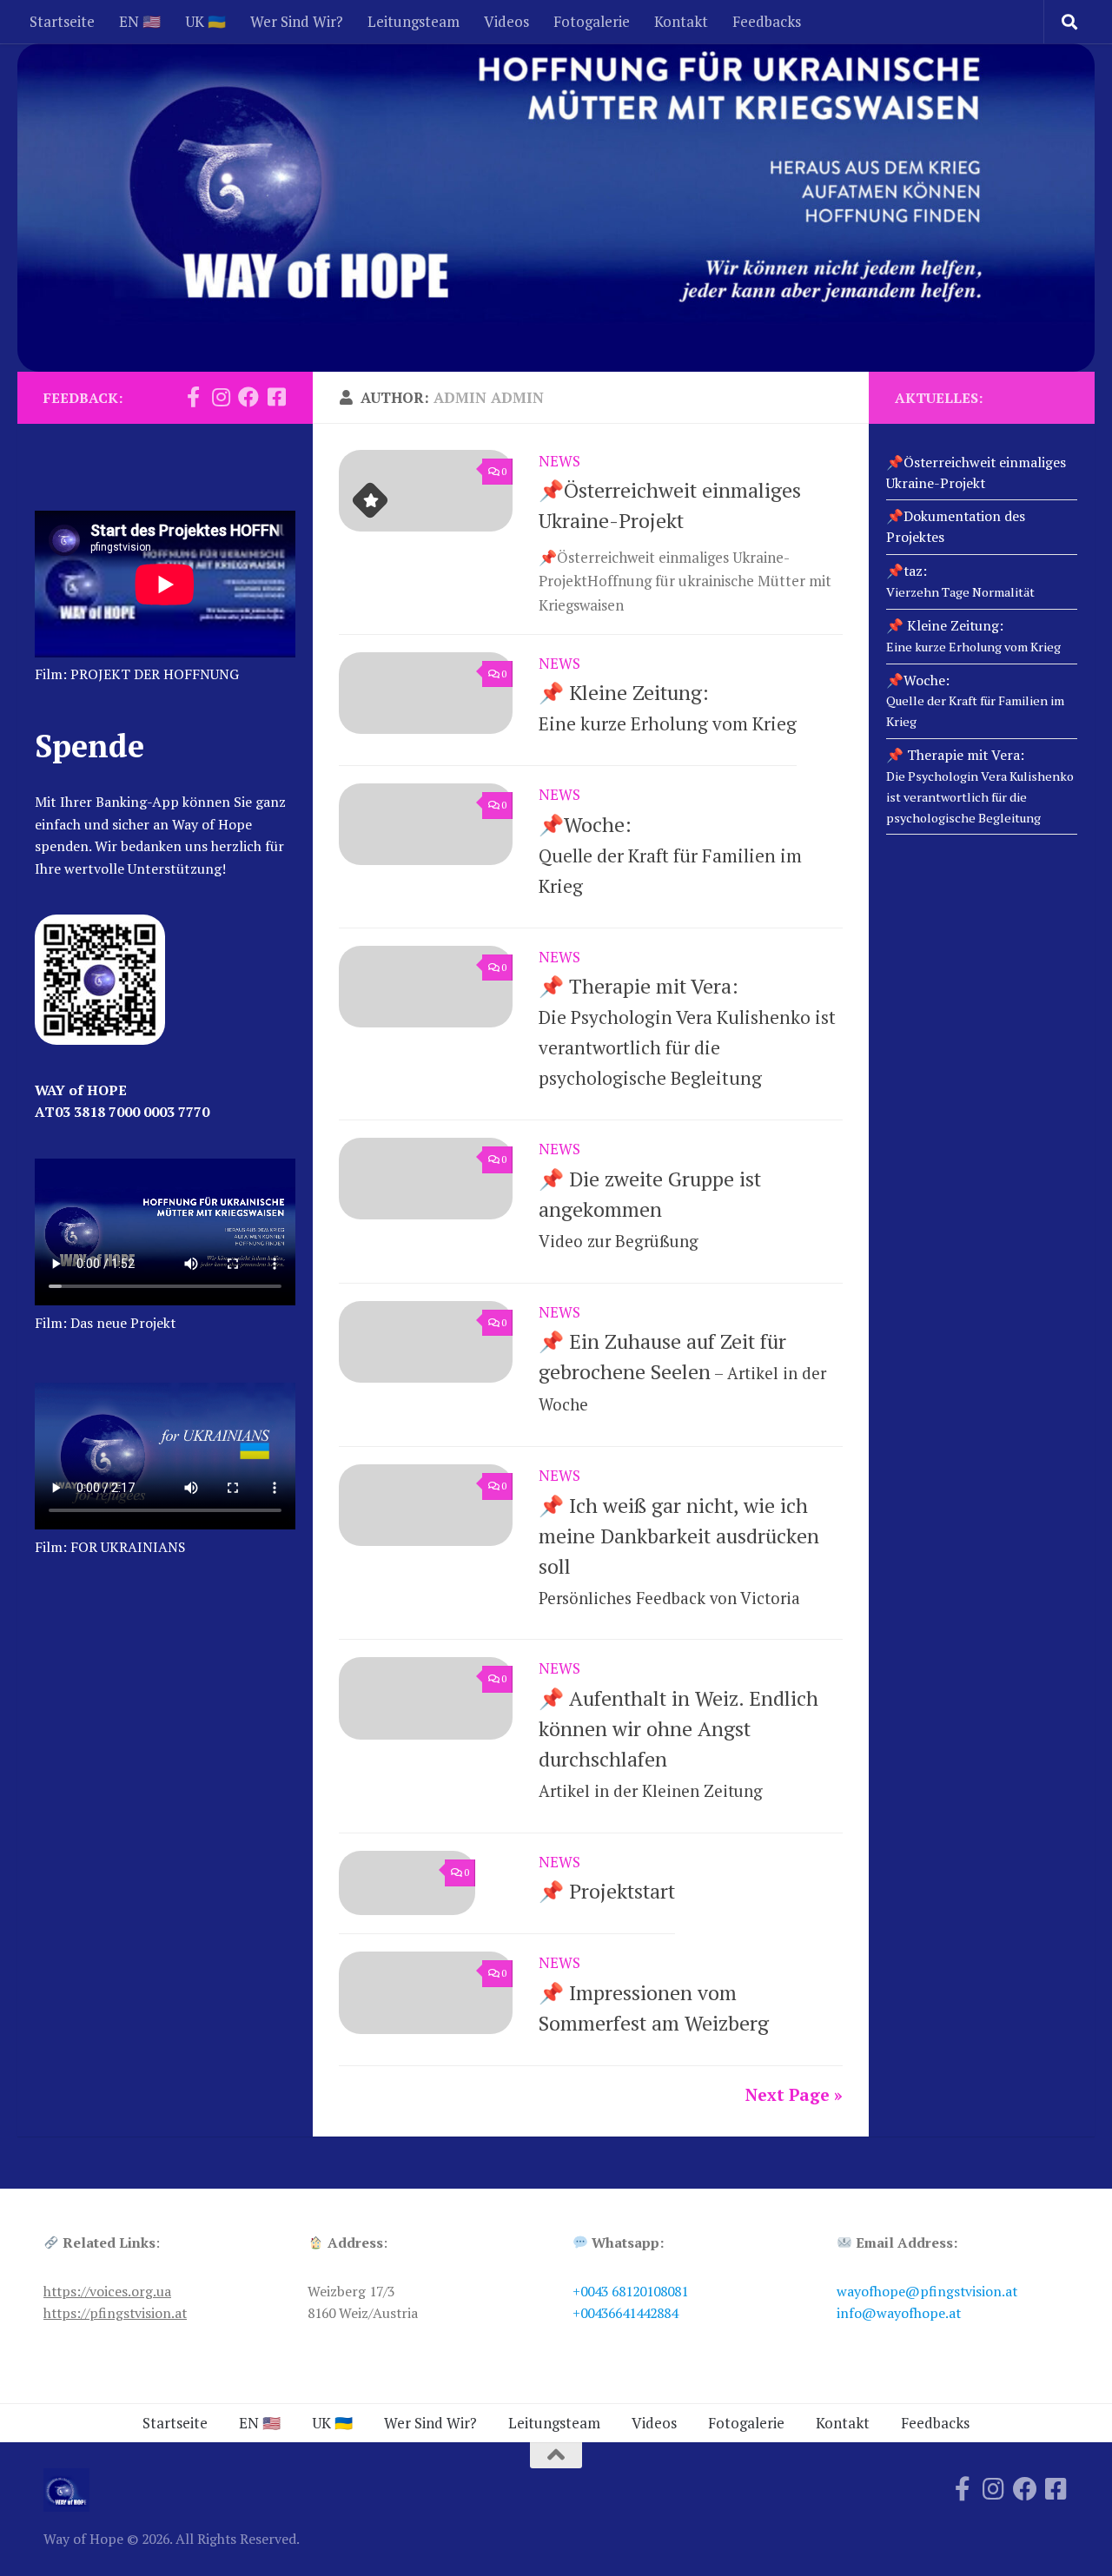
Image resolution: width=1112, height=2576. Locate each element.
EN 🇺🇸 (140, 21)
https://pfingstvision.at (115, 2313)
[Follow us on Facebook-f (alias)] (193, 397)
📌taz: (960, 581)
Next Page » (794, 2094)
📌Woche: (670, 855)
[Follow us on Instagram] (221, 397)
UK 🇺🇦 (205, 21)
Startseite (62, 21)
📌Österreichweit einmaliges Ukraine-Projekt (976, 472)
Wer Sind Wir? (297, 21)
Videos (506, 21)
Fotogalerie (592, 21)
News (559, 461)
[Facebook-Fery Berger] (248, 397)
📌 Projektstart (607, 1891)
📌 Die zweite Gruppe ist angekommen (650, 1209)
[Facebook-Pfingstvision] (276, 397)
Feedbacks (767, 21)
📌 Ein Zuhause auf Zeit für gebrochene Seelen (682, 1371)
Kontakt (681, 21)
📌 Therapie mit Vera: (980, 786)
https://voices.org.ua (107, 2291)
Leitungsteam (414, 21)
